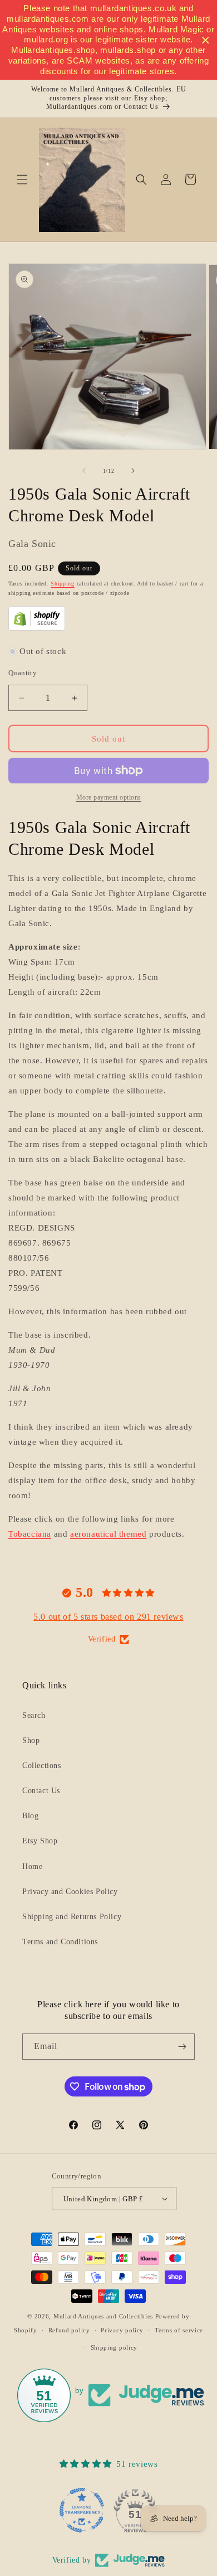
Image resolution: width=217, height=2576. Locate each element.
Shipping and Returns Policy (72, 1917)
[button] (22, 180)
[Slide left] (84, 471)
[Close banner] (206, 40)
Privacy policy (122, 2330)
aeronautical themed (108, 1534)
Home (32, 1866)
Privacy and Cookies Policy (70, 1892)
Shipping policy (114, 2347)
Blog (30, 1816)
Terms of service (179, 2330)
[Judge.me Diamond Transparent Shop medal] (82, 2510)
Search (34, 1715)
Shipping (63, 584)
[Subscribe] (182, 2047)
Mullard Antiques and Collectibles (103, 2316)
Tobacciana (30, 1534)
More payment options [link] (109, 797)
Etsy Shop (40, 1841)
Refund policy (69, 2330)
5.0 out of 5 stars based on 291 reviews (108, 1617)
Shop (31, 1740)
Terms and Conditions (60, 1942)
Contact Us (41, 1791)
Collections (42, 1766)
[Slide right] (133, 471)
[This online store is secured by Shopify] (37, 628)
